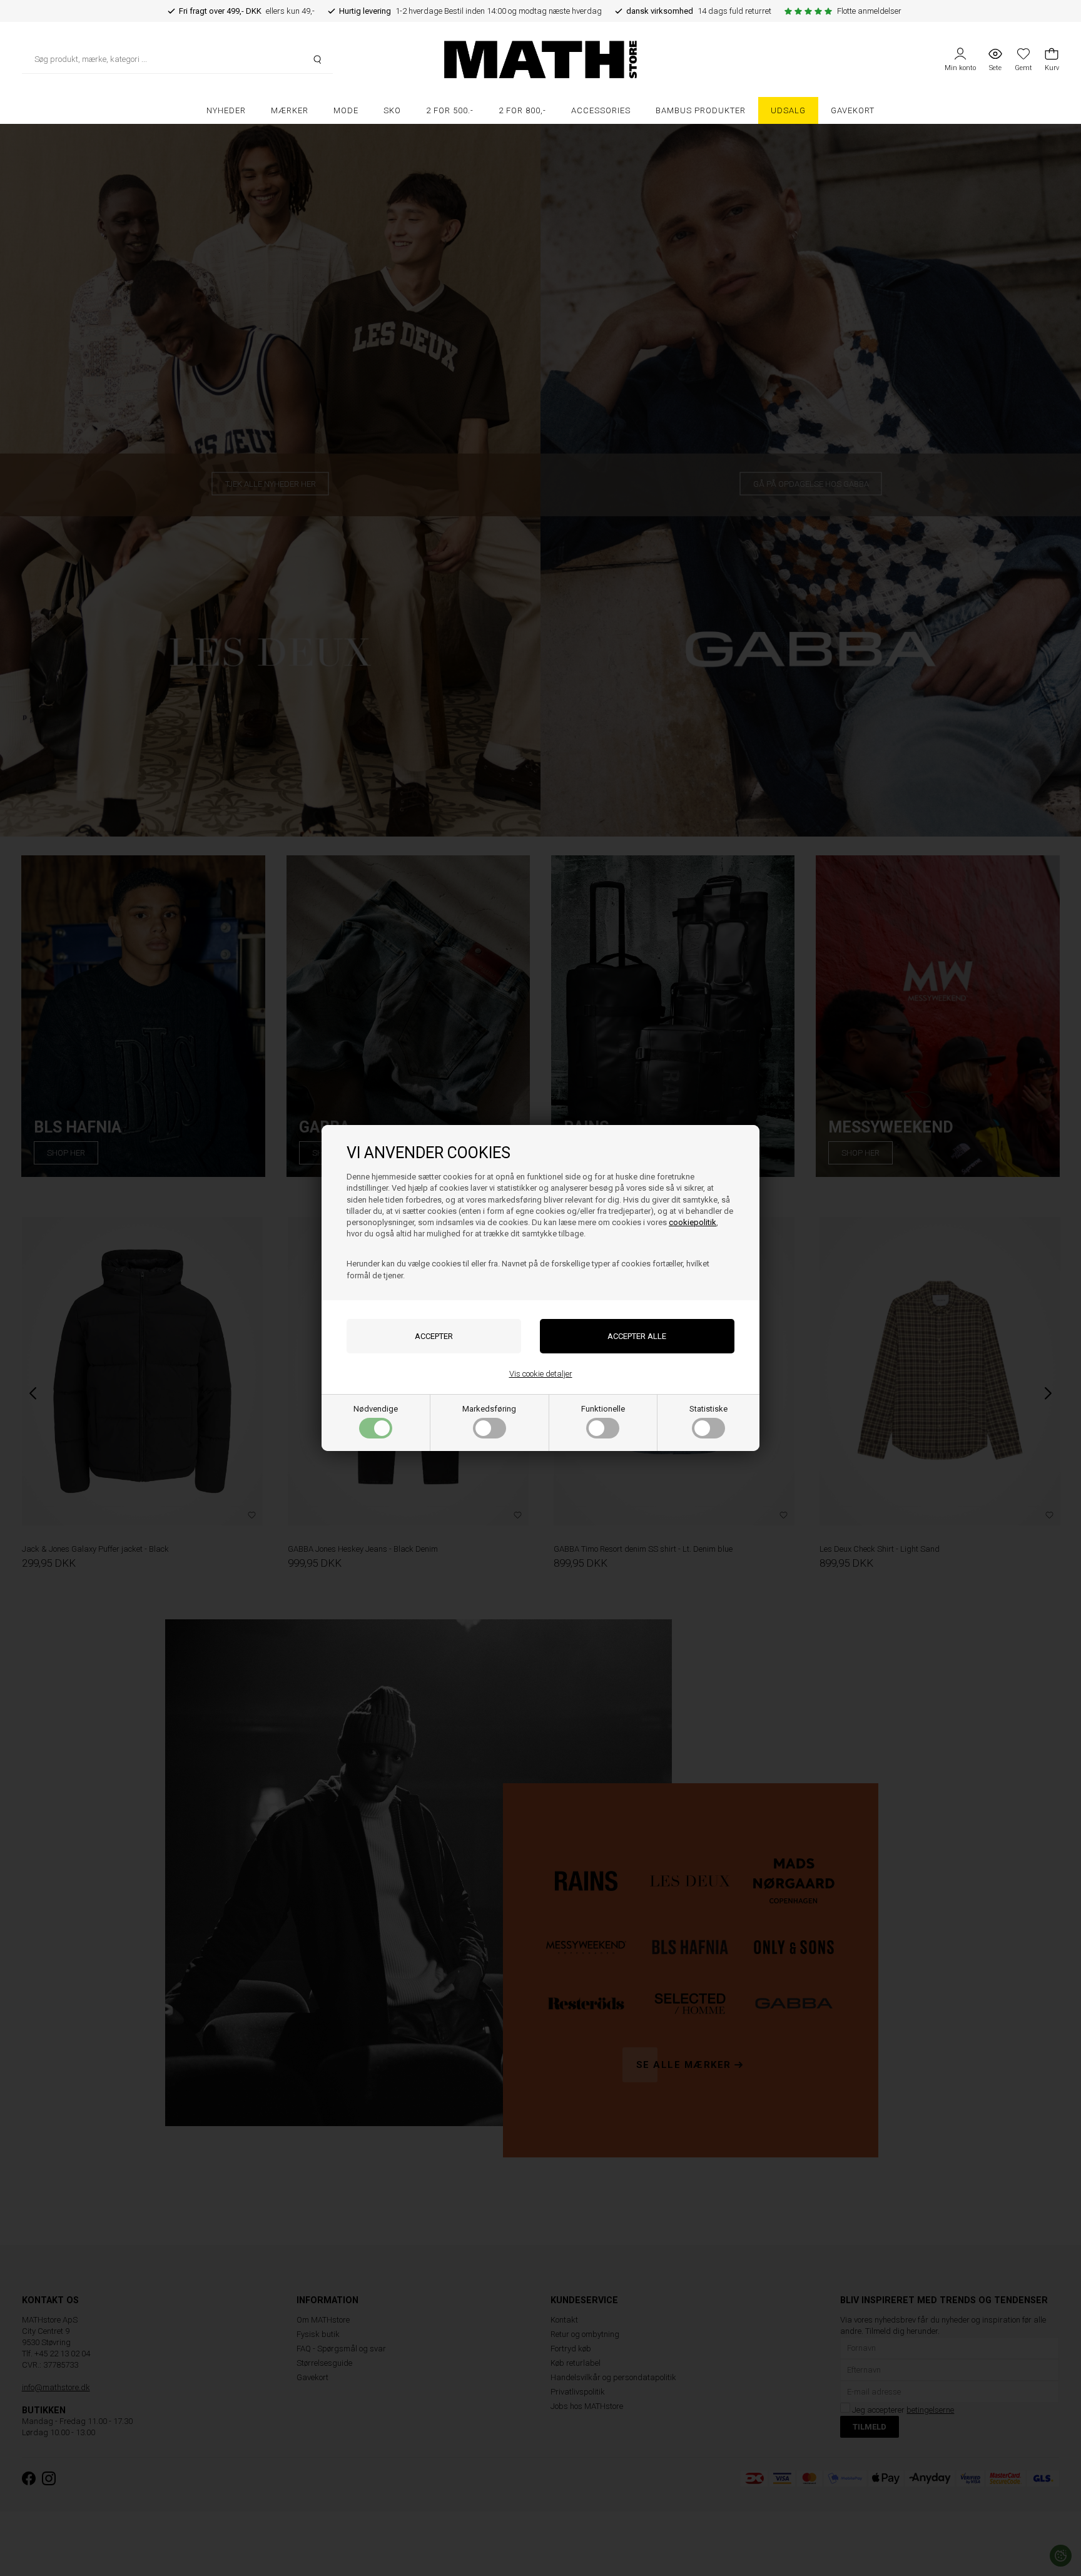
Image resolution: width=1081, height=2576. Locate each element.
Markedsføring (489, 1409)
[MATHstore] (540, 59)
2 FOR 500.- (450, 110)
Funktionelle (603, 1409)
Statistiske (708, 1409)
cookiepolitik (693, 1222)
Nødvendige (376, 1409)
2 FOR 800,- (522, 110)
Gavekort (853, 110)
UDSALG (788, 110)
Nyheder (226, 110)
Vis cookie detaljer (541, 1374)
